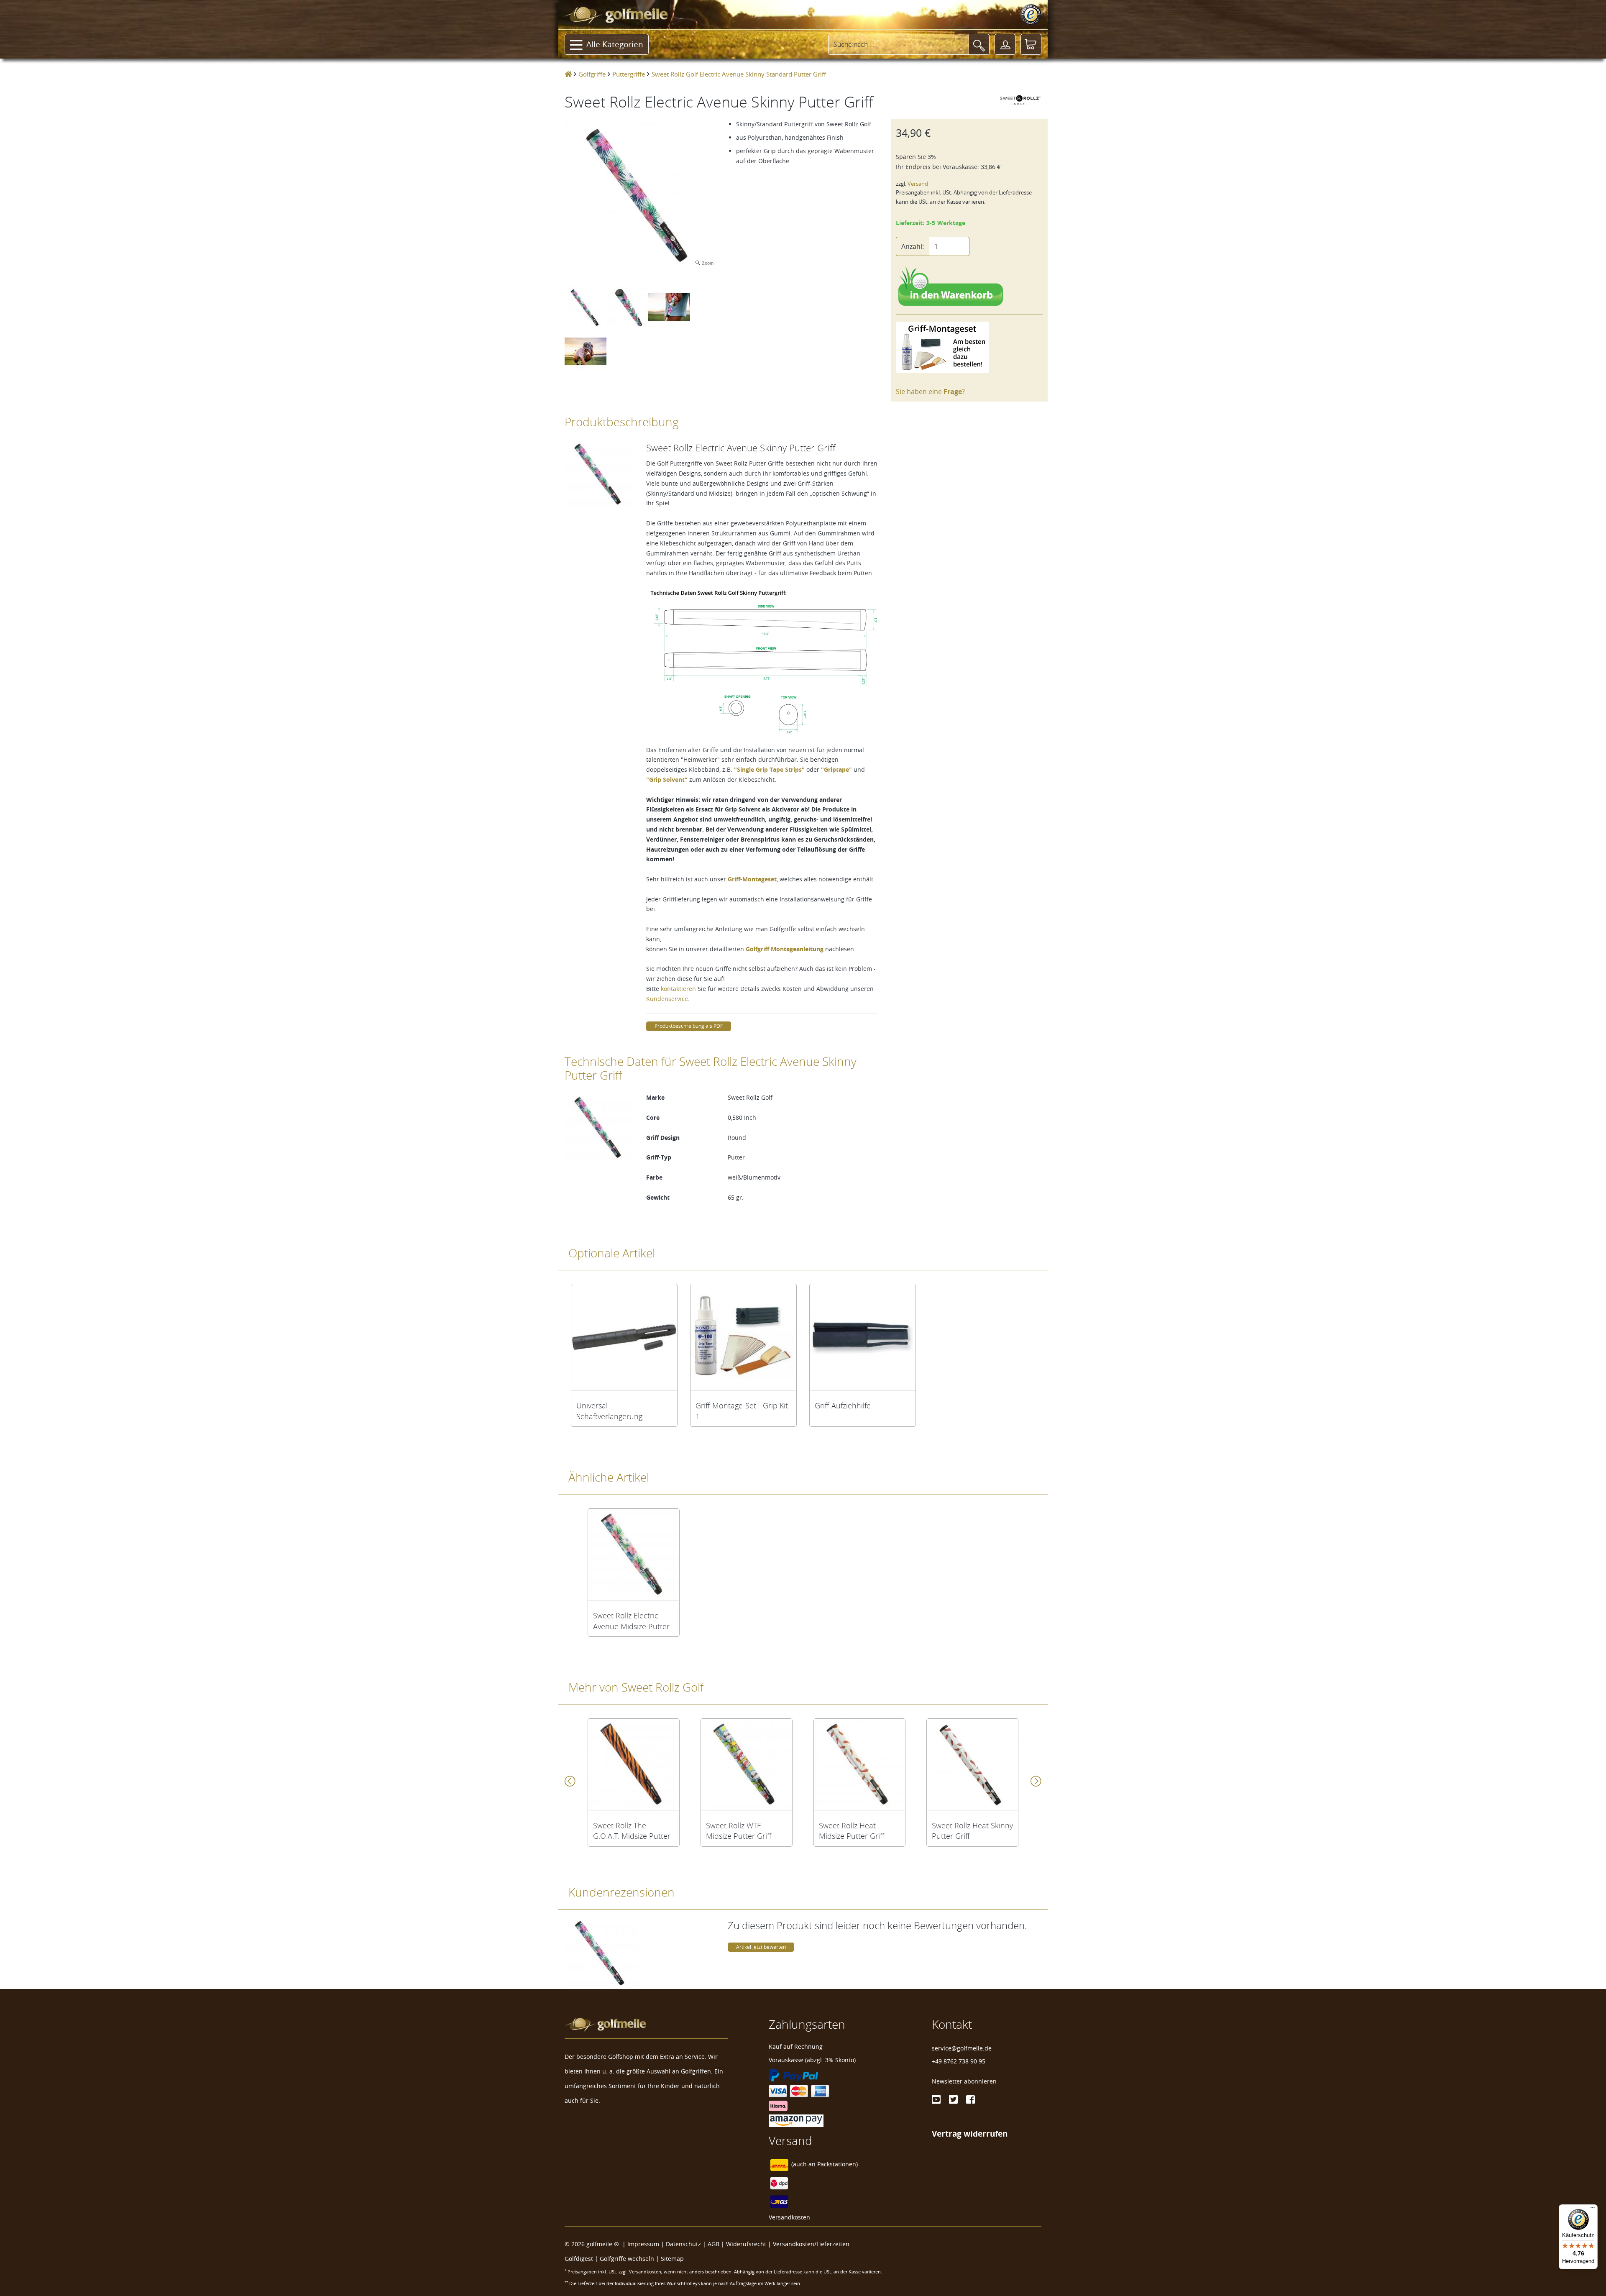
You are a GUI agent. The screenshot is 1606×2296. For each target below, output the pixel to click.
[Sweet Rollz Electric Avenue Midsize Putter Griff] (634, 1554)
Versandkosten (789, 2217)
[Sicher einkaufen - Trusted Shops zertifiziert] (1031, 15)
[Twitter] (953, 2099)
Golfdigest (579, 2259)
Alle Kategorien (615, 44)
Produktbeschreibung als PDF (689, 1026)
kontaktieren (678, 989)
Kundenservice (667, 999)
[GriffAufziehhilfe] (863, 1337)
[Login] (1005, 44)
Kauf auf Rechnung (796, 2046)
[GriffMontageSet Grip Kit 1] (743, 1337)
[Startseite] (568, 74)
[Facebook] (971, 2099)
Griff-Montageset (752, 879)
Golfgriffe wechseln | (630, 2259)
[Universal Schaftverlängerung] (624, 1337)
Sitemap (672, 2259)
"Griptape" (836, 769)
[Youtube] (936, 2099)
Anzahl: (913, 246)
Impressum (643, 2244)
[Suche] (979, 44)
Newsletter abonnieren (964, 2081)
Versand (918, 184)
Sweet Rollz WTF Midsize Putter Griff (739, 1831)
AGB (713, 2244)
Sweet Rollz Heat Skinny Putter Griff (972, 1831)
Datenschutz (683, 2244)
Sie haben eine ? (930, 392)
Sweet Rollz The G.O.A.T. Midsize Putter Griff (632, 1831)
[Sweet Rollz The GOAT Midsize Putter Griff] (634, 1764)
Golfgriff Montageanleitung (785, 949)
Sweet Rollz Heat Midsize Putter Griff (852, 1831)
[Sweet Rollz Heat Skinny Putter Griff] (972, 1764)
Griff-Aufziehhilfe (843, 1405)
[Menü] (1593, 2209)
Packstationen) (838, 2164)
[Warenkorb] (1031, 44)
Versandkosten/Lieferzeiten (811, 2244)
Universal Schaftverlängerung (609, 1411)
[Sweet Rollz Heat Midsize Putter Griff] (859, 1764)
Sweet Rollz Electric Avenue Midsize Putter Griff (631, 1621)
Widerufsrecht (746, 2244)
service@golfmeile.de (962, 2048)
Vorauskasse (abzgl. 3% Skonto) (812, 2060)
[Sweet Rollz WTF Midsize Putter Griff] (747, 1764)
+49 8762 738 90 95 (959, 2061)
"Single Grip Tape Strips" (769, 769)
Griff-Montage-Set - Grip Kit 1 (742, 1411)
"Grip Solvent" (667, 779)
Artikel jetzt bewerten (761, 1947)
